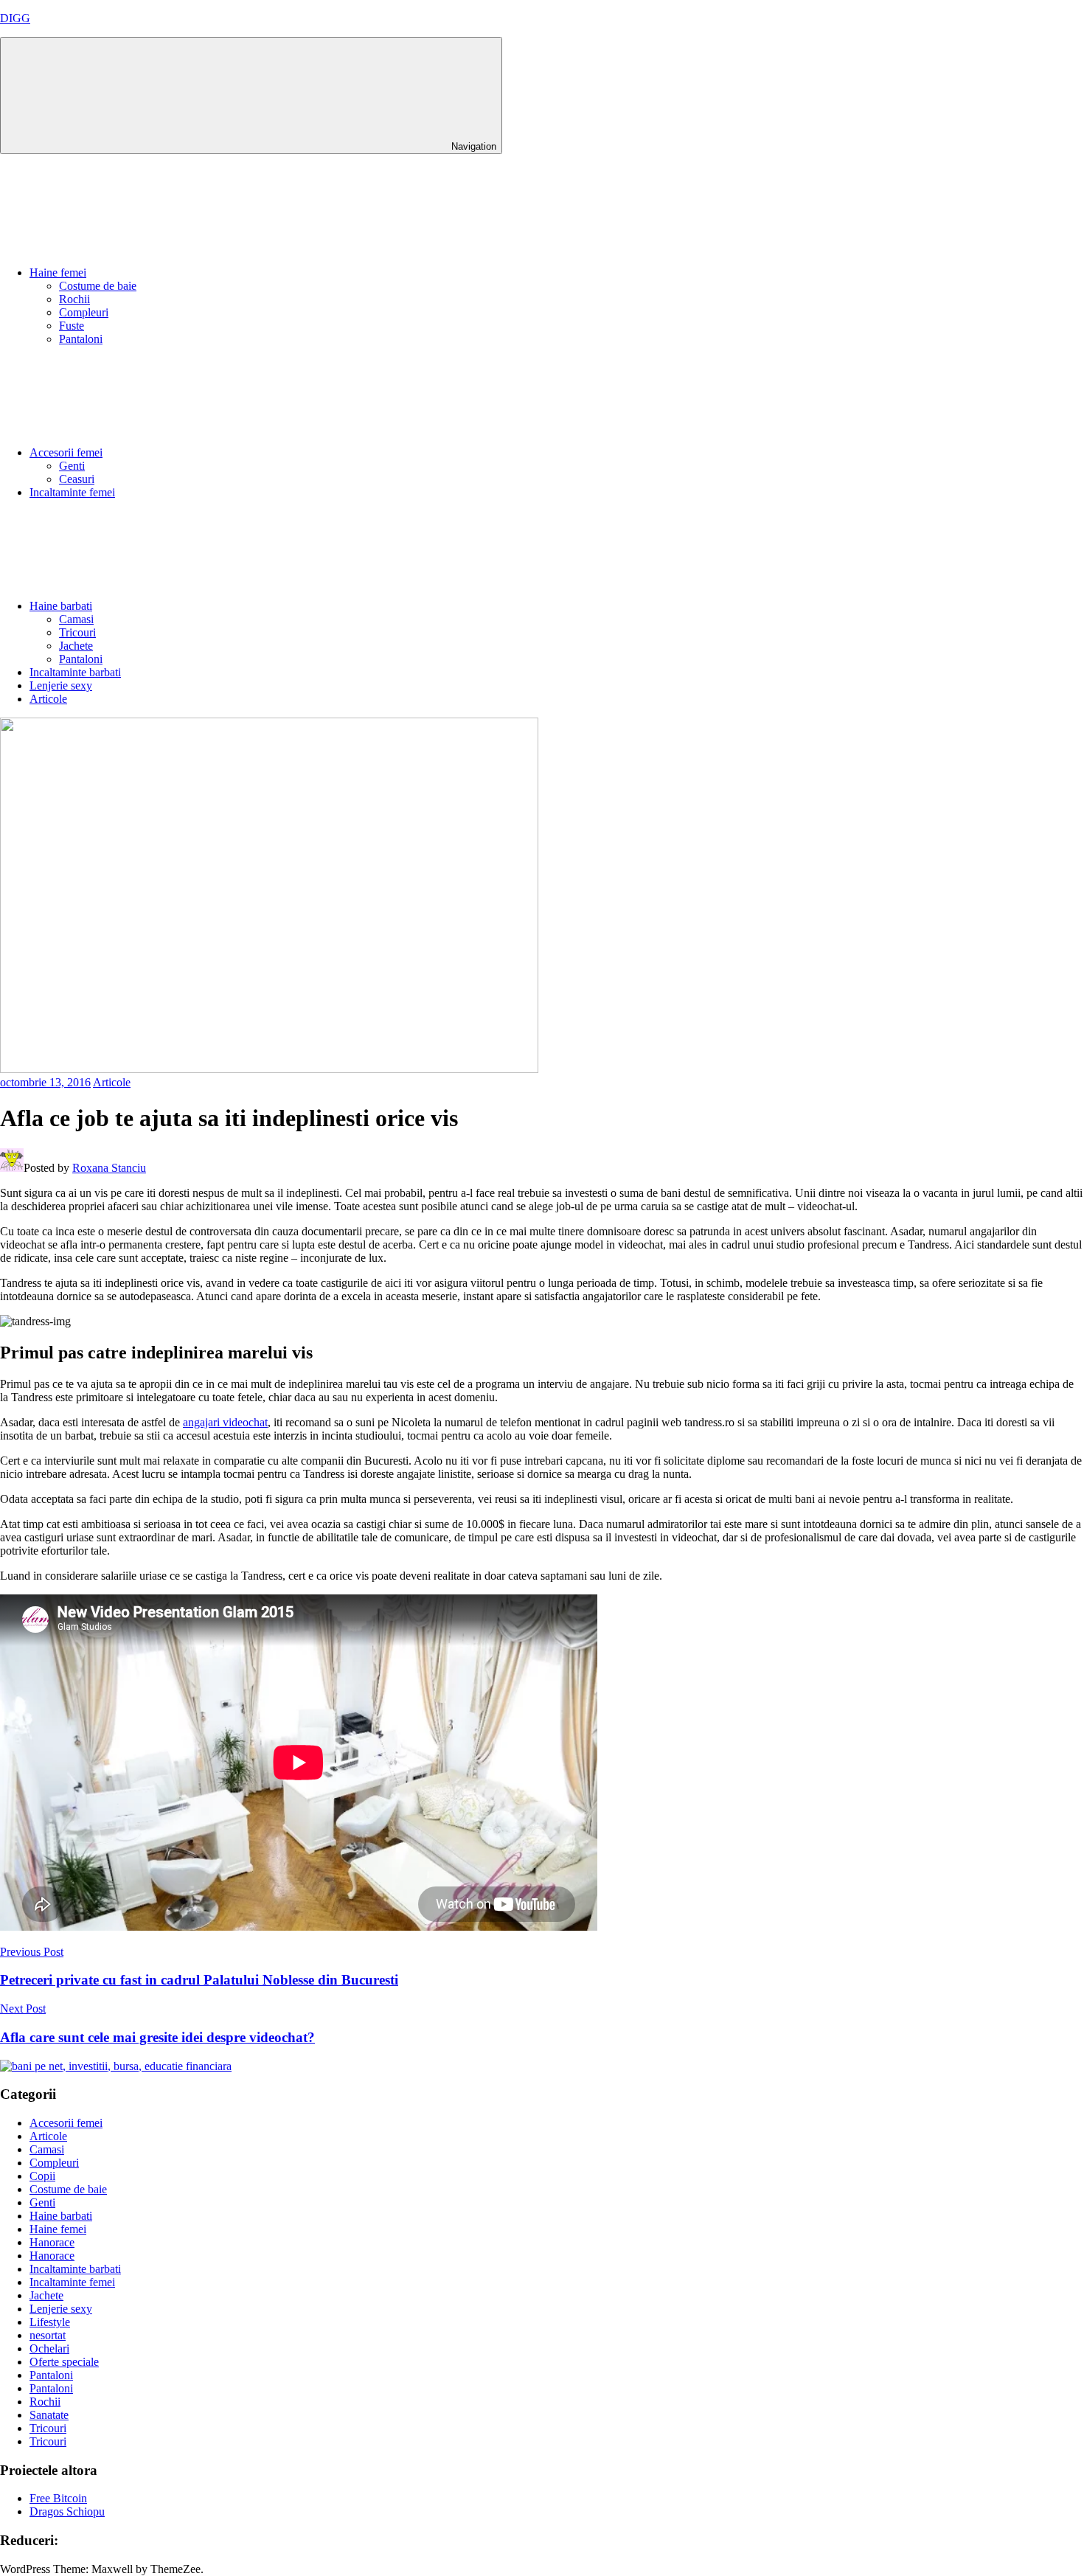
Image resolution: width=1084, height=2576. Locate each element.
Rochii (74, 299)
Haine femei (58, 272)
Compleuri (84, 312)
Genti (72, 466)
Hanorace (52, 2242)
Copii (42, 2176)
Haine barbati (61, 606)
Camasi (76, 619)
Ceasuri (77, 479)
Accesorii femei (66, 452)
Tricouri (77, 632)
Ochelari (49, 2348)
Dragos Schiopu (67, 2511)
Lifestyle (50, 2322)
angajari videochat (225, 1422)
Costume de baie (98, 286)
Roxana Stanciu (109, 1168)
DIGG (15, 18)
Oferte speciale (64, 2362)
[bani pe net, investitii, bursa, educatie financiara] (116, 2066)
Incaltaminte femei (72, 492)
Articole (48, 699)
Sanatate (49, 2415)
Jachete (76, 646)
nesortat (48, 2335)
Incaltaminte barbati (75, 672)
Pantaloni (81, 339)
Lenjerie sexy (61, 685)
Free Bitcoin (58, 2498)
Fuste (72, 326)
